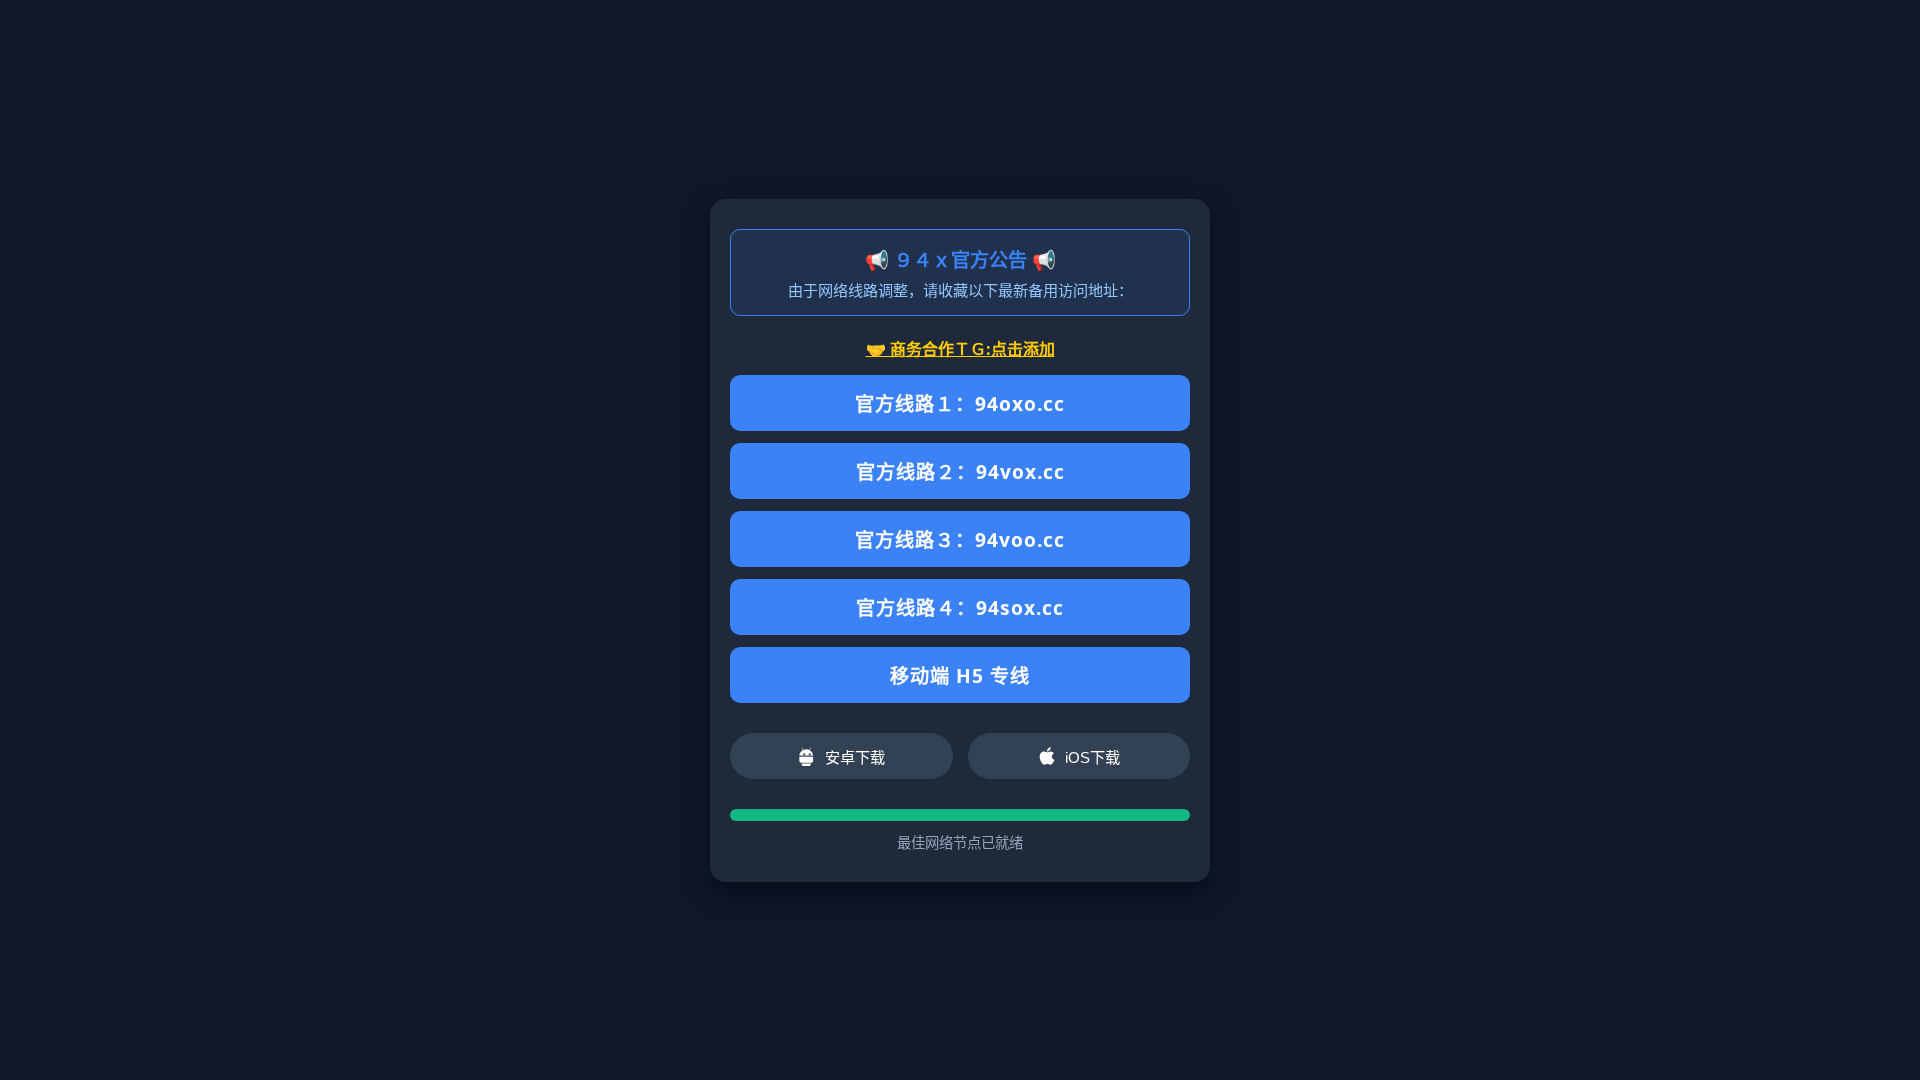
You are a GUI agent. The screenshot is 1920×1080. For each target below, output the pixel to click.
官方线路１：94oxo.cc (960, 403)
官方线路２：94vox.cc (960, 471)
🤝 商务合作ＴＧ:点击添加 (960, 349)
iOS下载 (1092, 757)
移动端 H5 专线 (960, 675)
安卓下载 (855, 757)
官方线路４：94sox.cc (960, 607)
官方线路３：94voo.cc (960, 539)
